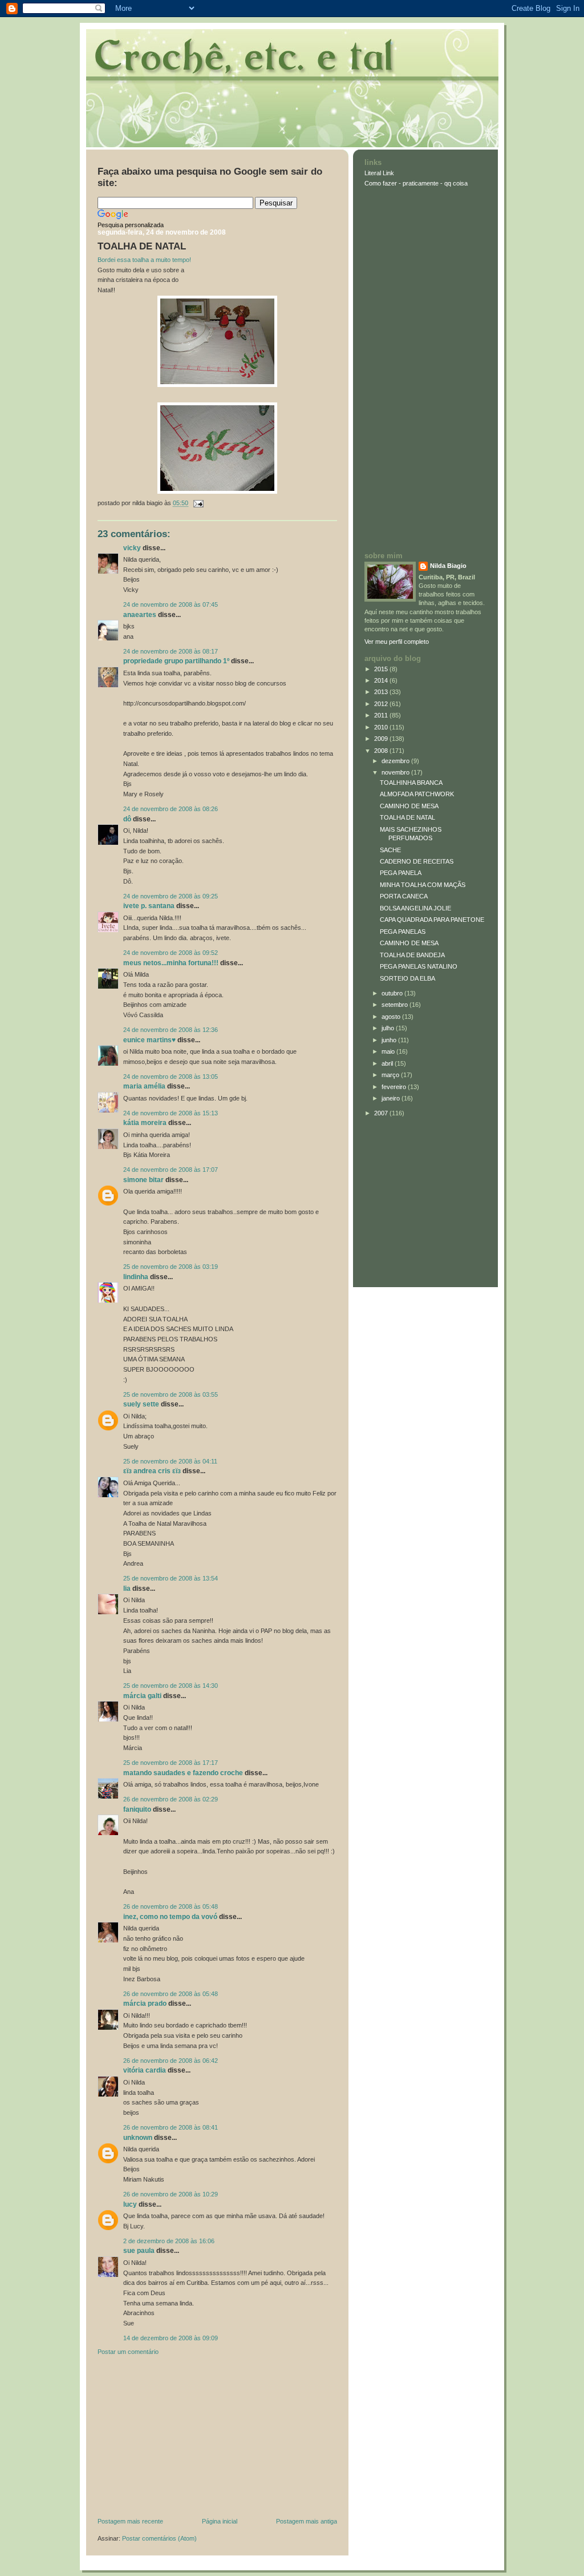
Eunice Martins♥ (149, 1040)
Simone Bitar (143, 1180)
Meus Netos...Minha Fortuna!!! (171, 963)
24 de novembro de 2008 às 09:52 (171, 953)
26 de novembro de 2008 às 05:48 (171, 1906)
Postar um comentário (128, 2352)
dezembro (396, 761)
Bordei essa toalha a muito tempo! (144, 260)
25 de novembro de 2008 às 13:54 (171, 1578)
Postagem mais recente (130, 2521)
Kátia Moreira (145, 1123)
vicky (132, 548)
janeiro (392, 1098)
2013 (382, 692)
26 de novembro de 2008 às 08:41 (171, 2127)
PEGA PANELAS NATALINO (419, 966)
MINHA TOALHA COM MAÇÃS (423, 885)
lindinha (136, 1277)
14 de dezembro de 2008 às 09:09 (171, 2338)
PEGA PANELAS (403, 932)
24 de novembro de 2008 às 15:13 (171, 1113)
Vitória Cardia (145, 2070)
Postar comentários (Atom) (159, 2538)
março (391, 1075)
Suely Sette (141, 1404)
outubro (393, 993)
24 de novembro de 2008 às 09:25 (171, 896)
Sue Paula (139, 2251)
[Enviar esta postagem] (197, 503)
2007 (382, 1113)
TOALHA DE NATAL (142, 246)
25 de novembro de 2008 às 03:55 (171, 1394)
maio (389, 1051)
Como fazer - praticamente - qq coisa (416, 183)
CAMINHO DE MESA (409, 806)
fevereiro (395, 1087)
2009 (382, 739)
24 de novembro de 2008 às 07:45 (171, 604)
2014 (382, 680)
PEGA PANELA (401, 873)
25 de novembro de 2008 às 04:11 (170, 1461)
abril (388, 1063)
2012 (382, 704)
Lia (127, 1589)
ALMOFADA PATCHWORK (417, 794)
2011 (382, 715)
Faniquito (137, 1809)
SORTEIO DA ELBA (407, 978)
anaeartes (140, 615)
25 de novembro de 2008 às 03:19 (171, 1267)
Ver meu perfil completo (397, 642)
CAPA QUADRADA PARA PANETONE (432, 920)
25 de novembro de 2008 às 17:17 (171, 1763)
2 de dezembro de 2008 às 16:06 (169, 2241)
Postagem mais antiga (307, 2521)
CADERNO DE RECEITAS (417, 861)
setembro (396, 1005)
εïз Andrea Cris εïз (152, 1471)
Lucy (130, 2204)
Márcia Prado (146, 2003)
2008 (382, 751)
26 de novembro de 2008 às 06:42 (171, 2061)
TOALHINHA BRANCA (411, 783)
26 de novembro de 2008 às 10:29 (171, 2194)
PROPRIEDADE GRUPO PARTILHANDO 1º (176, 661)
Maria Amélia (144, 1086)
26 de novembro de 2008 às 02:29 (171, 1799)
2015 (382, 669)
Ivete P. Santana (149, 906)
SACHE (390, 850)
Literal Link (379, 173)
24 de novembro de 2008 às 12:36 (171, 1030)
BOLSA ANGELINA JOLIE (415, 908)
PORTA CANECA (404, 896)
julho (389, 1028)
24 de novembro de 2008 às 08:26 (171, 809)
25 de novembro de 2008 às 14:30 (171, 1686)
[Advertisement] (183, 2439)
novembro (396, 772)
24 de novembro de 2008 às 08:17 (171, 651)
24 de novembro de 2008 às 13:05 (171, 1077)
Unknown (138, 2138)
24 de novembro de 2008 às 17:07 (171, 1170)
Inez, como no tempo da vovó (170, 1917)
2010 (382, 727)
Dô (127, 819)
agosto (392, 1017)
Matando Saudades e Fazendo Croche (183, 1773)
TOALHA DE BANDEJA (412, 955)
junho (390, 1040)
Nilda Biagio (448, 566)
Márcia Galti (142, 1696)
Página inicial (220, 2521)
